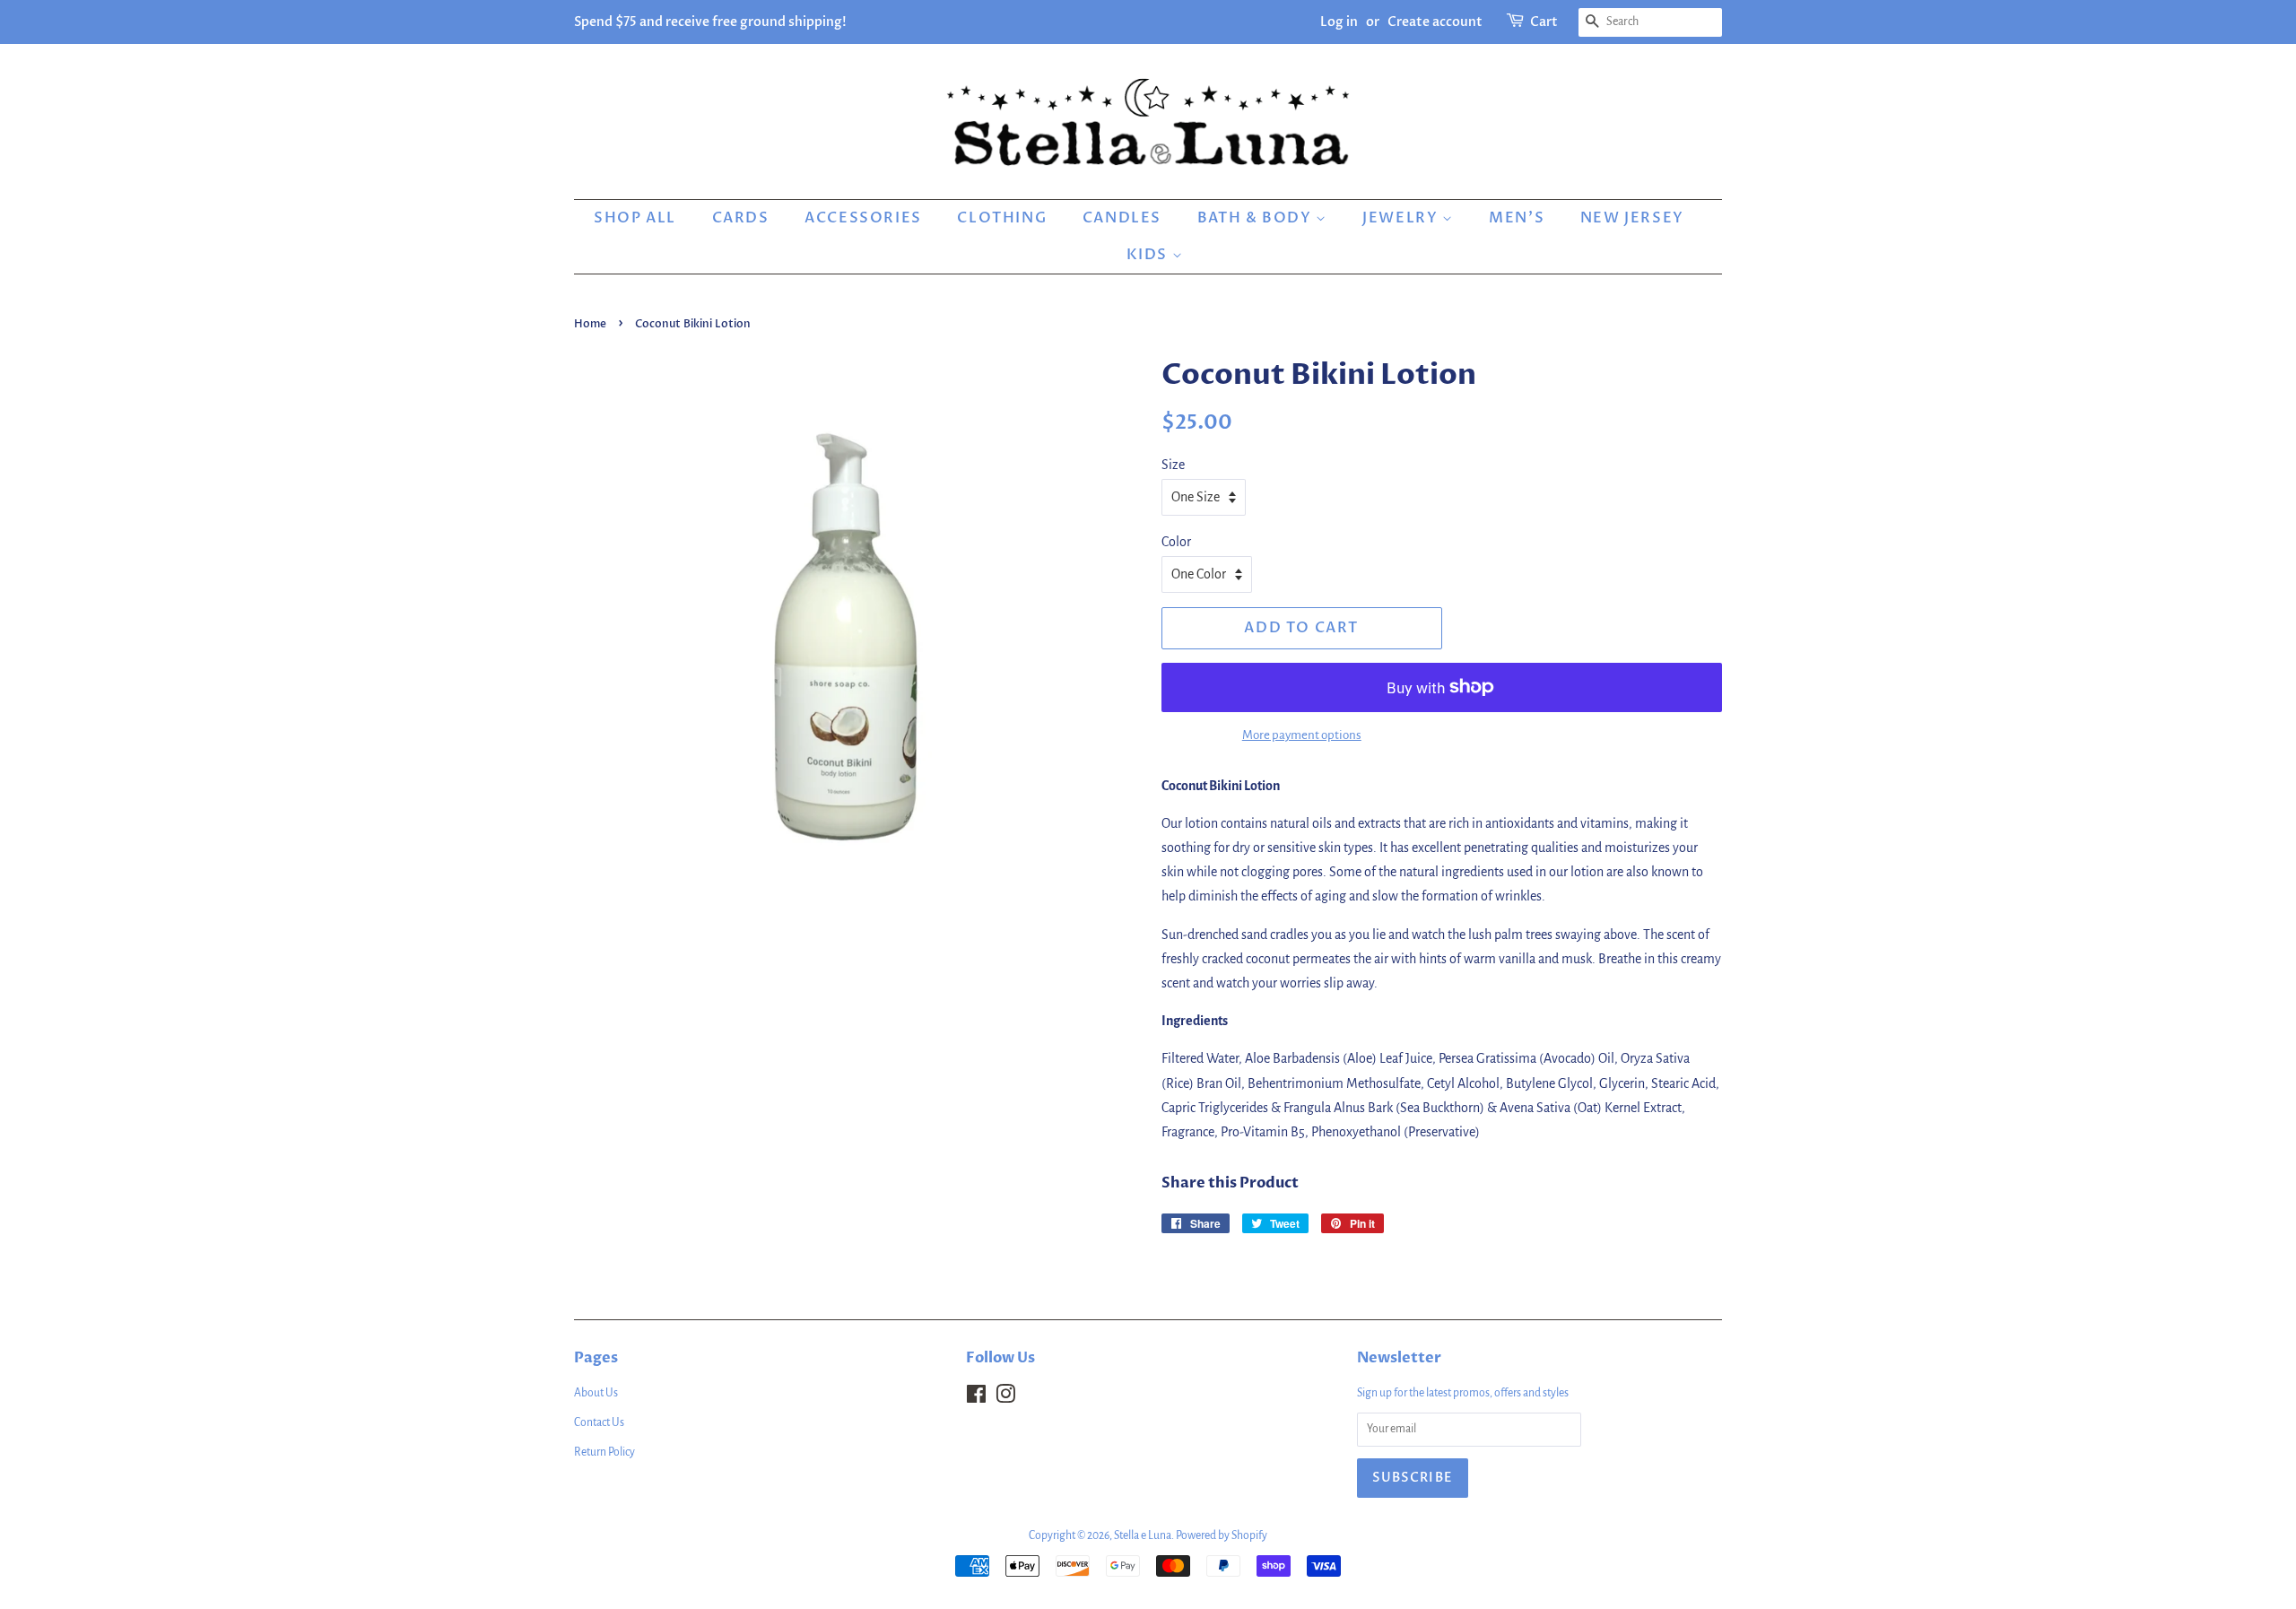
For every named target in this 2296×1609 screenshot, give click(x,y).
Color (1176, 542)
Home (590, 324)
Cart (1544, 22)
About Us (596, 1393)
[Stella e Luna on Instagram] (1005, 1398)
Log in (1339, 22)
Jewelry (1402, 218)
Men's (1517, 218)
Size (1173, 465)
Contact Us (599, 1422)
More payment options (1302, 735)
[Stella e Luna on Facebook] (976, 1398)
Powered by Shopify (1222, 1535)
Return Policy (604, 1452)
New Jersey (1632, 218)
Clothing (1002, 218)
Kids (1149, 255)
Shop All (635, 218)
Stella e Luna (1143, 1535)
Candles (1122, 218)
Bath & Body (1257, 218)
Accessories (863, 218)
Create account (1435, 22)
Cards (741, 218)
